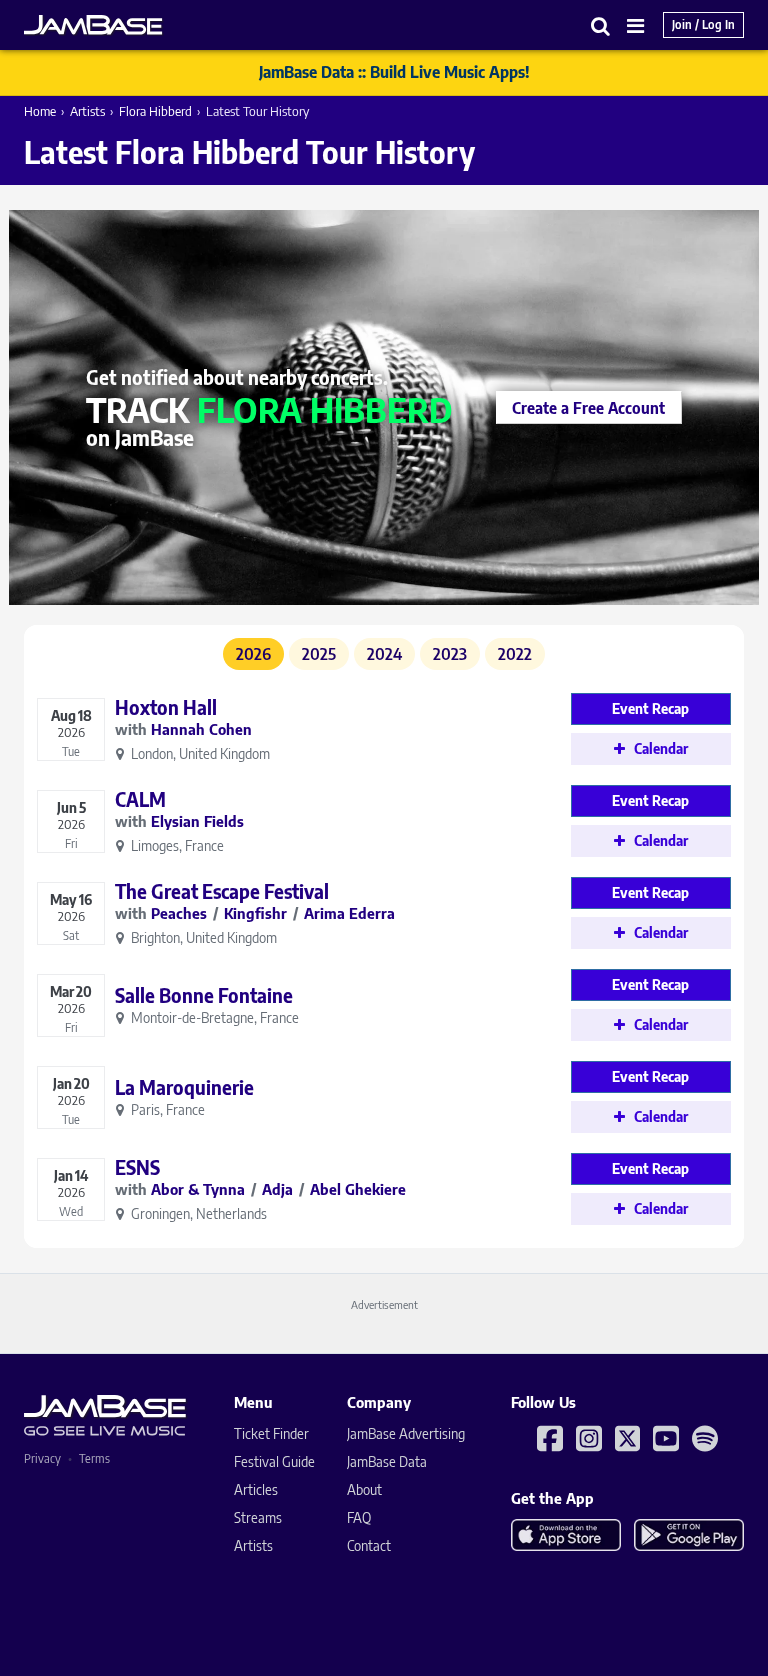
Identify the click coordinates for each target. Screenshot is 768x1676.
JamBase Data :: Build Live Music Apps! (394, 72)
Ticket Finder (271, 1433)
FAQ (359, 1517)
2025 (319, 654)
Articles (256, 1489)
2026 (253, 654)
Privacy (42, 1458)
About (364, 1489)
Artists (87, 111)
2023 (450, 654)
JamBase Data (387, 1461)
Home (40, 111)
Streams (258, 1517)
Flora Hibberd (155, 111)
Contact (369, 1545)
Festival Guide (274, 1461)
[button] (601, 25)
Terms (94, 1458)
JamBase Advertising (406, 1433)
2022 (515, 654)
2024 (384, 654)
